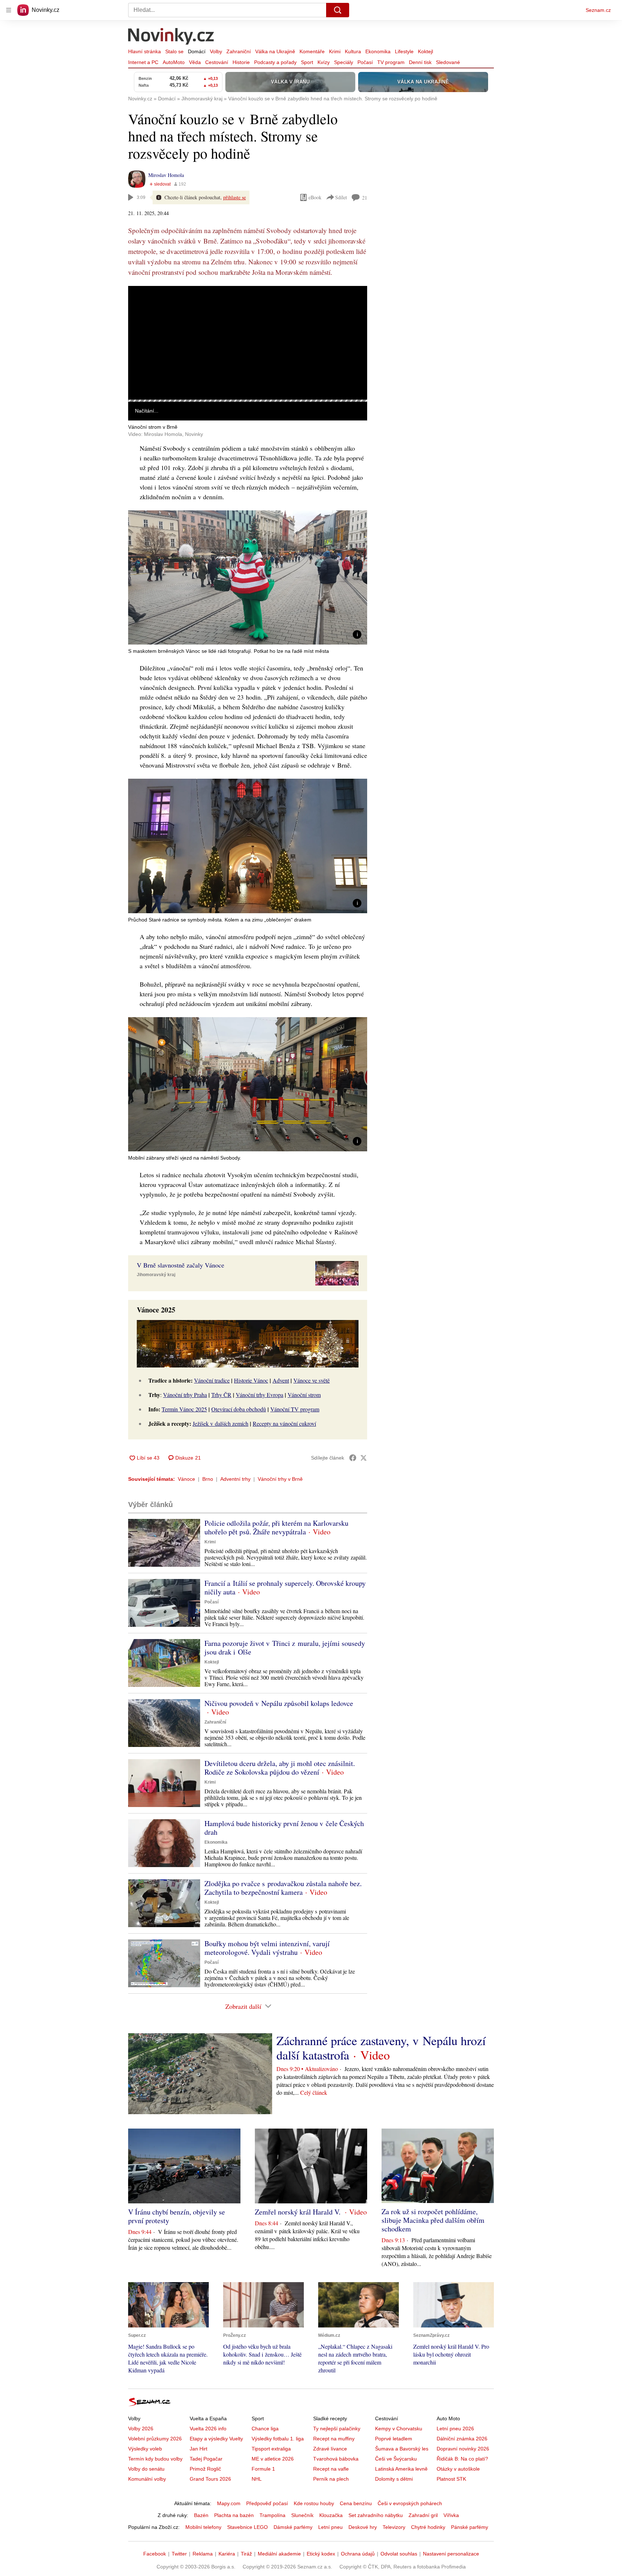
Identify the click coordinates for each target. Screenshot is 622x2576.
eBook (315, 197)
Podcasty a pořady (275, 62)
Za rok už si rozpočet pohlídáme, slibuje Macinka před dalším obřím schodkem (433, 2220)
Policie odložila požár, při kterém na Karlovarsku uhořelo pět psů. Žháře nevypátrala (276, 1527)
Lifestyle (404, 51)
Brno (208, 1479)
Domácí (197, 51)
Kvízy (324, 62)
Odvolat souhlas (399, 2554)
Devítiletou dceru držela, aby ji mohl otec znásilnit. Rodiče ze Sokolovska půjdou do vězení (280, 1768)
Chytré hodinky (428, 2527)
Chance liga (265, 2429)
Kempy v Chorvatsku (399, 2429)
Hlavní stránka (145, 51)
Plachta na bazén (234, 2515)
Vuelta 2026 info (208, 2429)
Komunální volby (147, 2479)
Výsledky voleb (145, 2449)
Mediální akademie (279, 2554)
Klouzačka (331, 2515)
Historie (241, 62)
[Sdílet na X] (364, 1458)
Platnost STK (451, 2479)
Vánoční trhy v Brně (280, 1479)
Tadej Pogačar (206, 2459)
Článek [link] (142, 306)
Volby (216, 51)
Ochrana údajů (358, 2554)
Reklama (203, 2554)
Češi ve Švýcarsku (396, 2459)
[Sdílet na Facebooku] (353, 1458)
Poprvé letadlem (394, 2439)
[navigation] (9, 10)
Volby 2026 (141, 2429)
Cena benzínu (356, 2503)
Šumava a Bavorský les (402, 2449)
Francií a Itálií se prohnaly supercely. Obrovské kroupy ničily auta (285, 1587)
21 (365, 198)
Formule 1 (263, 2469)
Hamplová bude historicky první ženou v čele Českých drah (284, 1828)
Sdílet (341, 197)
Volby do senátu (146, 2469)
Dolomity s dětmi (394, 2479)
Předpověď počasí (267, 2503)
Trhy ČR (221, 1395)
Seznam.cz (598, 10)
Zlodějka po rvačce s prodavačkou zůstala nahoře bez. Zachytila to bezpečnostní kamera (283, 1888)
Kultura (353, 51)
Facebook (155, 2554)
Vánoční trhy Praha (185, 1395)
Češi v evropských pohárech (410, 2503)
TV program (391, 62)
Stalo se (174, 51)
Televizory (394, 2527)
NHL (257, 2479)
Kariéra (227, 2554)
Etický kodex (321, 2554)
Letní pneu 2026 (455, 2429)
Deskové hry (363, 2527)
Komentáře (312, 51)
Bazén (201, 2515)
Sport (307, 62)
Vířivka (451, 2515)
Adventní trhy (235, 1479)
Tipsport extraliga (271, 2449)
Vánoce (186, 1479)
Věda (195, 62)
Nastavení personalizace (451, 2554)
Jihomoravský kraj (156, 1275)
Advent (281, 1380)
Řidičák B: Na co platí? (462, 2459)
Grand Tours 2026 (210, 2479)
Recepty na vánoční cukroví (284, 1423)
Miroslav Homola (166, 175)
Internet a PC (143, 62)
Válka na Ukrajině (275, 51)
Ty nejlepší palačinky (337, 2429)
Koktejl (425, 51)
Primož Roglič (205, 2469)
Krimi (335, 51)
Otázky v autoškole (458, 2469)
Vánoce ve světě (312, 1380)
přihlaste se (235, 197)
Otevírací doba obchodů (239, 1409)
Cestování (217, 62)
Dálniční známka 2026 (462, 2439)
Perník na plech (331, 2479)
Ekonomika (378, 51)
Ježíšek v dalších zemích (220, 1423)
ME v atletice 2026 (273, 2459)
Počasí (365, 62)
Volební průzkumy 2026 (155, 2439)
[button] (248, 343)
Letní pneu (330, 2527)
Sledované (448, 62)
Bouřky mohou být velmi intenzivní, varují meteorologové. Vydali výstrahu (267, 1948)
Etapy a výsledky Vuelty (216, 2439)
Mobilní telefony (203, 2527)
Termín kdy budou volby (155, 2459)
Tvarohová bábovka (336, 2459)
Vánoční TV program (295, 1409)
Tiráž (246, 2554)
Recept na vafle (331, 2469)
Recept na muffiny (334, 2439)
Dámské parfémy (293, 2527)
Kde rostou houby (314, 2503)
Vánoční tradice (212, 1380)
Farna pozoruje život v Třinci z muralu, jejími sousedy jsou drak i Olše (285, 1647)
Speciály (344, 62)
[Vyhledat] (338, 10)
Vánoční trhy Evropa (260, 1395)
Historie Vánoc (251, 1380)
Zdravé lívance (330, 2449)
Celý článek (314, 2092)
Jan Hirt (199, 2449)
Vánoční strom (304, 1395)
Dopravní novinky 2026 (463, 2449)
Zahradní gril (423, 2515)
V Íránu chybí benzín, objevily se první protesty (177, 2216)
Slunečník (302, 2515)
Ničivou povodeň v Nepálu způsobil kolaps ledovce (279, 1703)
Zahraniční (239, 51)
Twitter (179, 2554)
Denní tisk (420, 62)
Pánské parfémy (470, 2527)
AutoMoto (174, 62)
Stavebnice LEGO (247, 2527)
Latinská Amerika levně (401, 2469)
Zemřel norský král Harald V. (299, 2212)
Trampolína (272, 2515)
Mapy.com (229, 2503)
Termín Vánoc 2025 (184, 1409)
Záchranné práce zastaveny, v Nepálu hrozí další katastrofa (381, 2048)
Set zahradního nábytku (376, 2515)
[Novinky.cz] (171, 37)
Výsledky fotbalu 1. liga (278, 2439)
